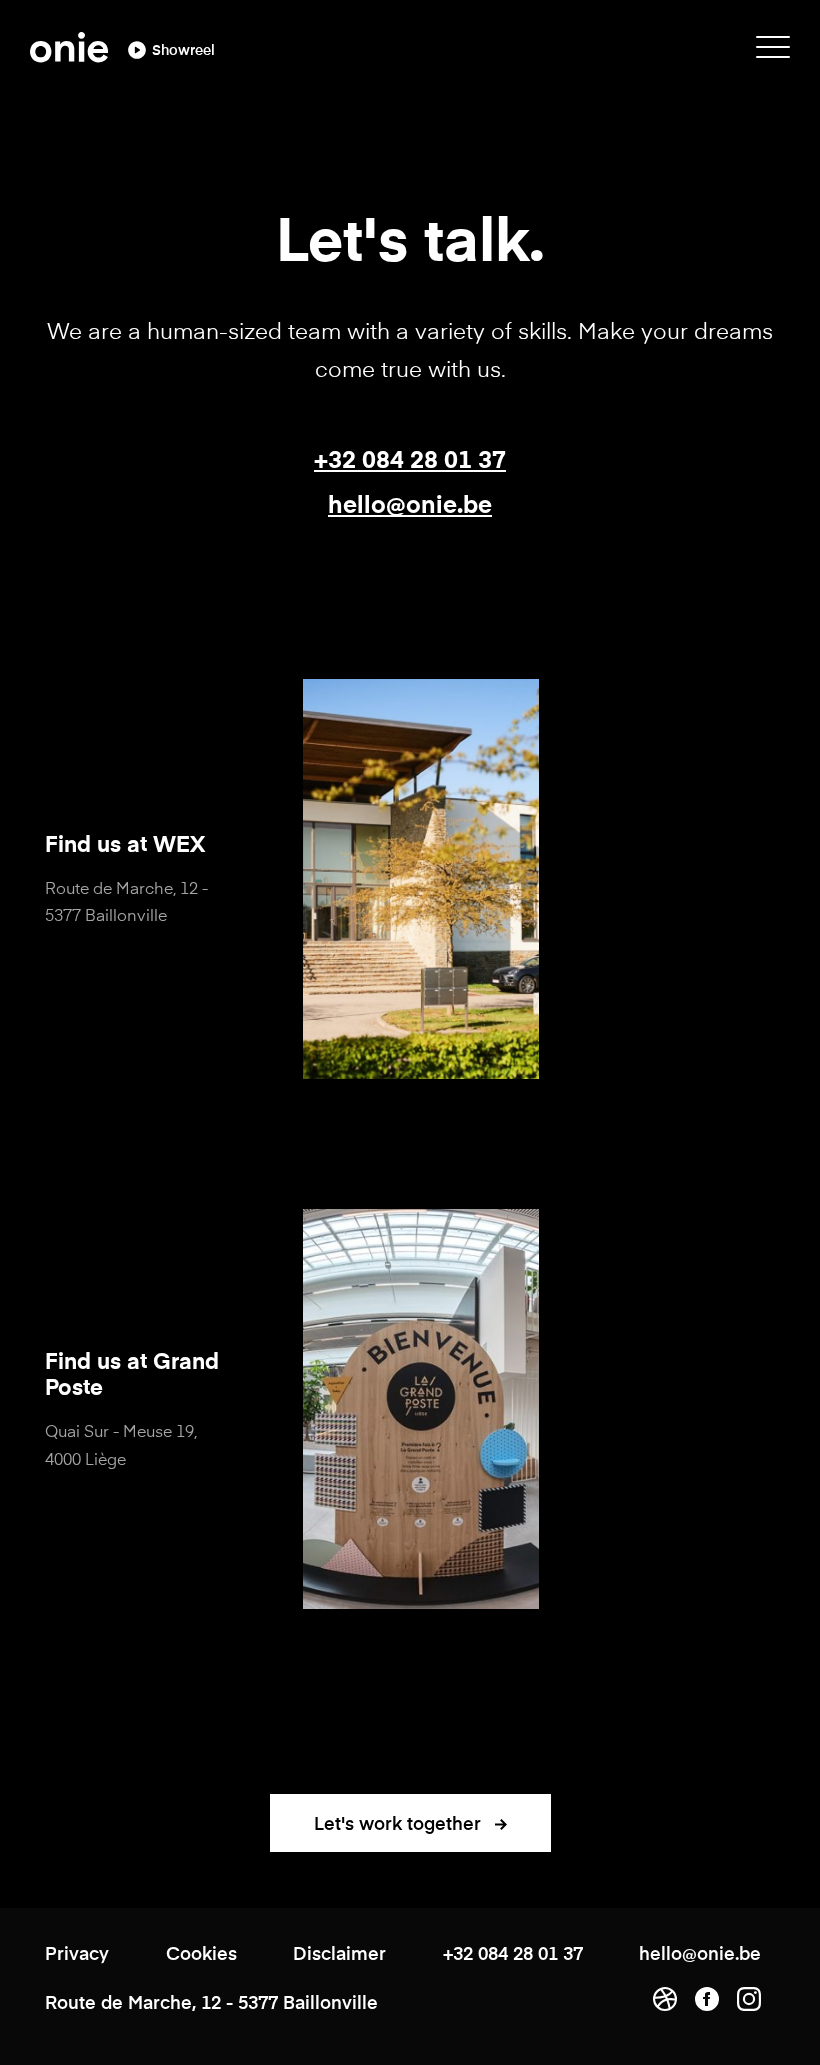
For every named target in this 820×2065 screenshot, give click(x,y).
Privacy (77, 1952)
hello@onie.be (410, 503)
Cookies (201, 1952)
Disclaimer (339, 1952)
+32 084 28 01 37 (410, 458)
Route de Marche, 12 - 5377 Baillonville (126, 900)
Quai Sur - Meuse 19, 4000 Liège (121, 1443)
